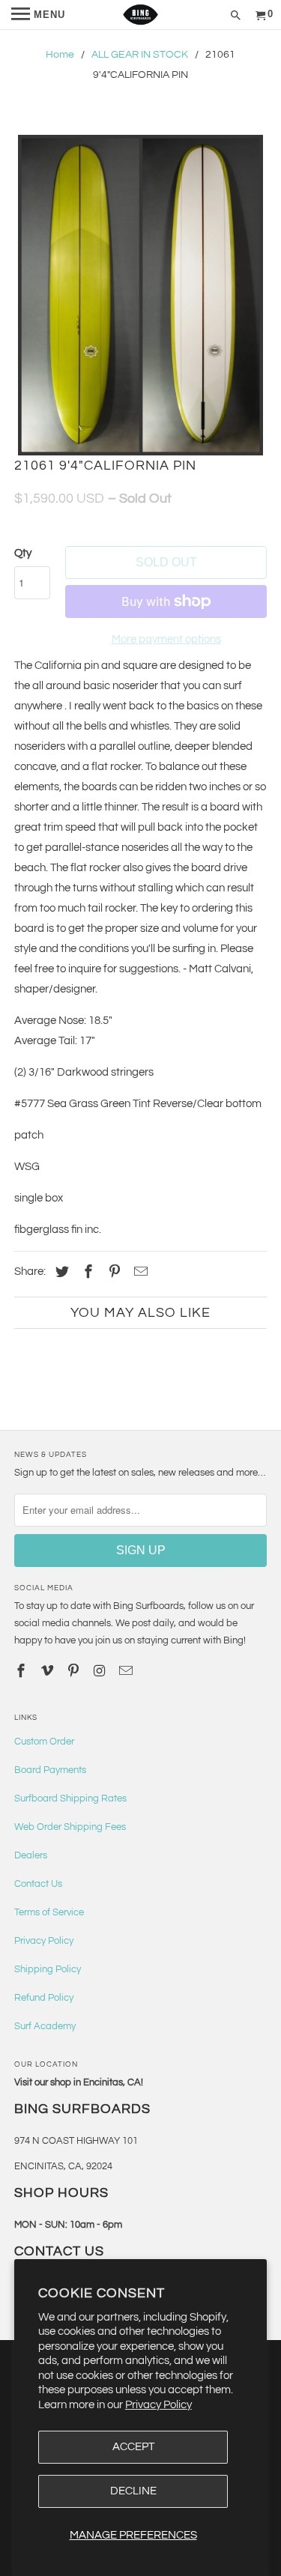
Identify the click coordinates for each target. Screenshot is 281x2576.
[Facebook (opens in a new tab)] (86, 1272)
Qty (23, 553)
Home (60, 55)
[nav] (38, 15)
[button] (140, 295)
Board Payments (50, 1770)
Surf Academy (45, 2026)
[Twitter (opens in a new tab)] (60, 1272)
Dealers (31, 1855)
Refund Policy (44, 1998)
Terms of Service (49, 1912)
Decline (133, 2491)
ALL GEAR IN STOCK (140, 55)
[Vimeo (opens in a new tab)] (49, 1672)
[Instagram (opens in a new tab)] (101, 1672)
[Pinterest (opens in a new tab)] (112, 1272)
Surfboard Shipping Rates (70, 1798)
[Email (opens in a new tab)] (127, 1672)
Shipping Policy (48, 1969)
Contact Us (38, 1884)
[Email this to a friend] (139, 1272)
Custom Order (44, 1742)
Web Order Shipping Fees (70, 1827)
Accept (133, 2447)
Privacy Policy (158, 2405)
